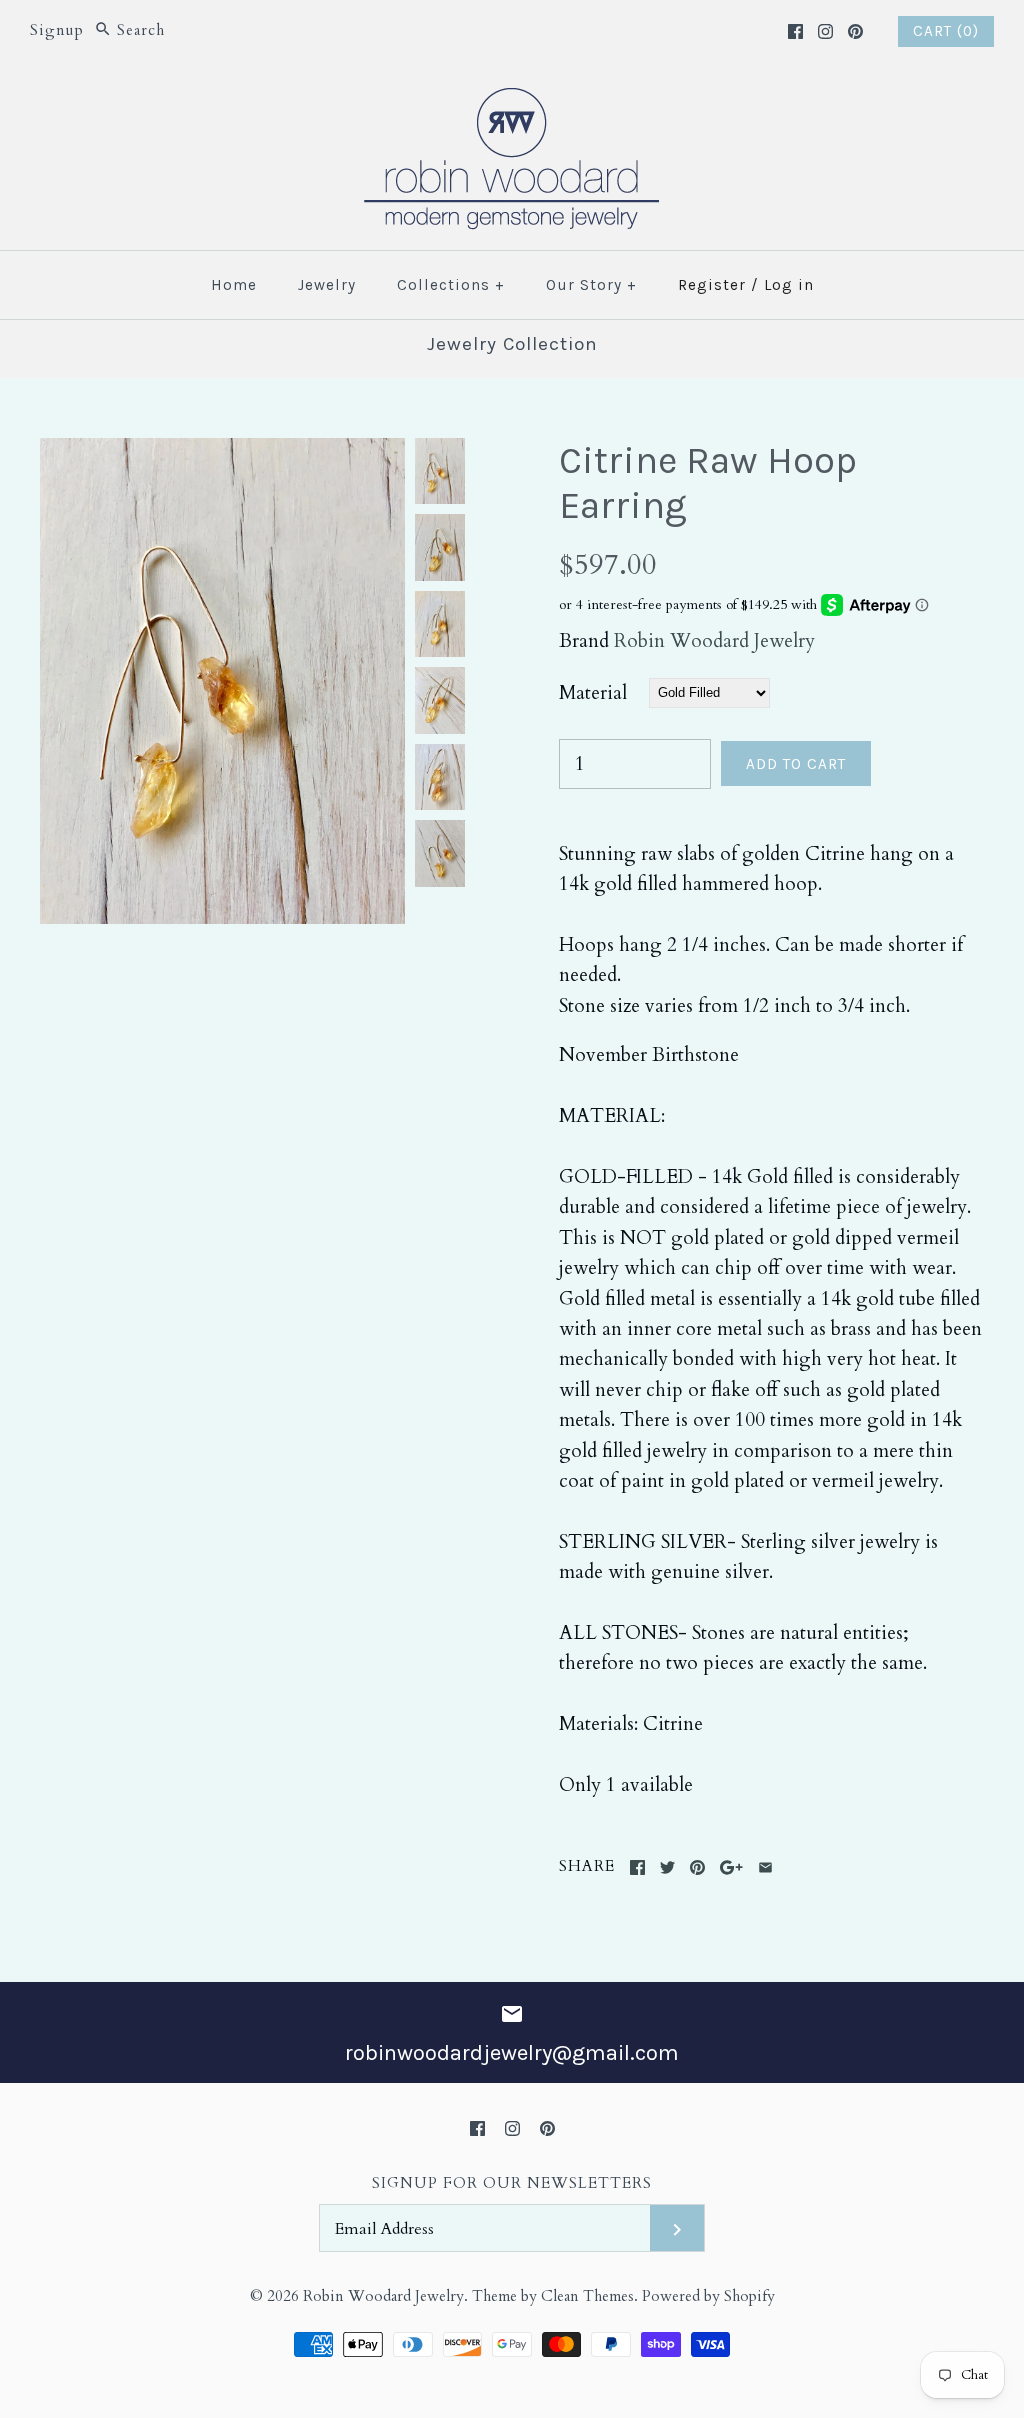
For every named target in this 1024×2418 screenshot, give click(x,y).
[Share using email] (765, 1867)
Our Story (591, 285)
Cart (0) (946, 31)
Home (234, 285)
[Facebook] (795, 31)
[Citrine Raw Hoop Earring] (222, 453)
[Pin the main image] (697, 1867)
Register (712, 285)
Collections (451, 285)
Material (593, 693)
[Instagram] (825, 31)
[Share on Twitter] (667, 1867)
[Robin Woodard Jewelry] (512, 100)
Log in (789, 285)
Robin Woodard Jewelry (714, 641)
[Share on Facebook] (637, 1867)
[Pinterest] (855, 31)
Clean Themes (587, 2296)
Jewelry (327, 285)
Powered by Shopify (708, 2296)
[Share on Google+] (731, 1867)
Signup (57, 30)
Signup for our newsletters (512, 2183)
